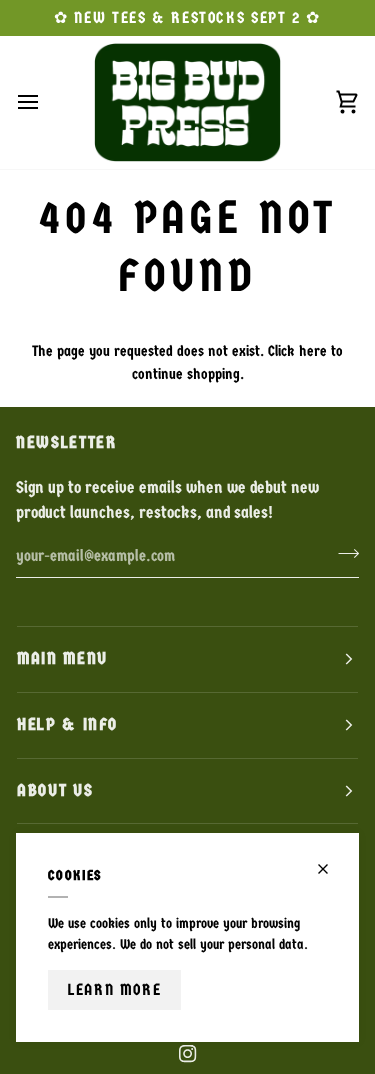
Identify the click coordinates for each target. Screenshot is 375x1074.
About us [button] (55, 790)
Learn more (114, 989)
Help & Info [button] (67, 724)
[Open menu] (46, 102)
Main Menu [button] (62, 658)
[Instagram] (188, 1054)
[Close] (331, 869)
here (313, 351)
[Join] (342, 553)
